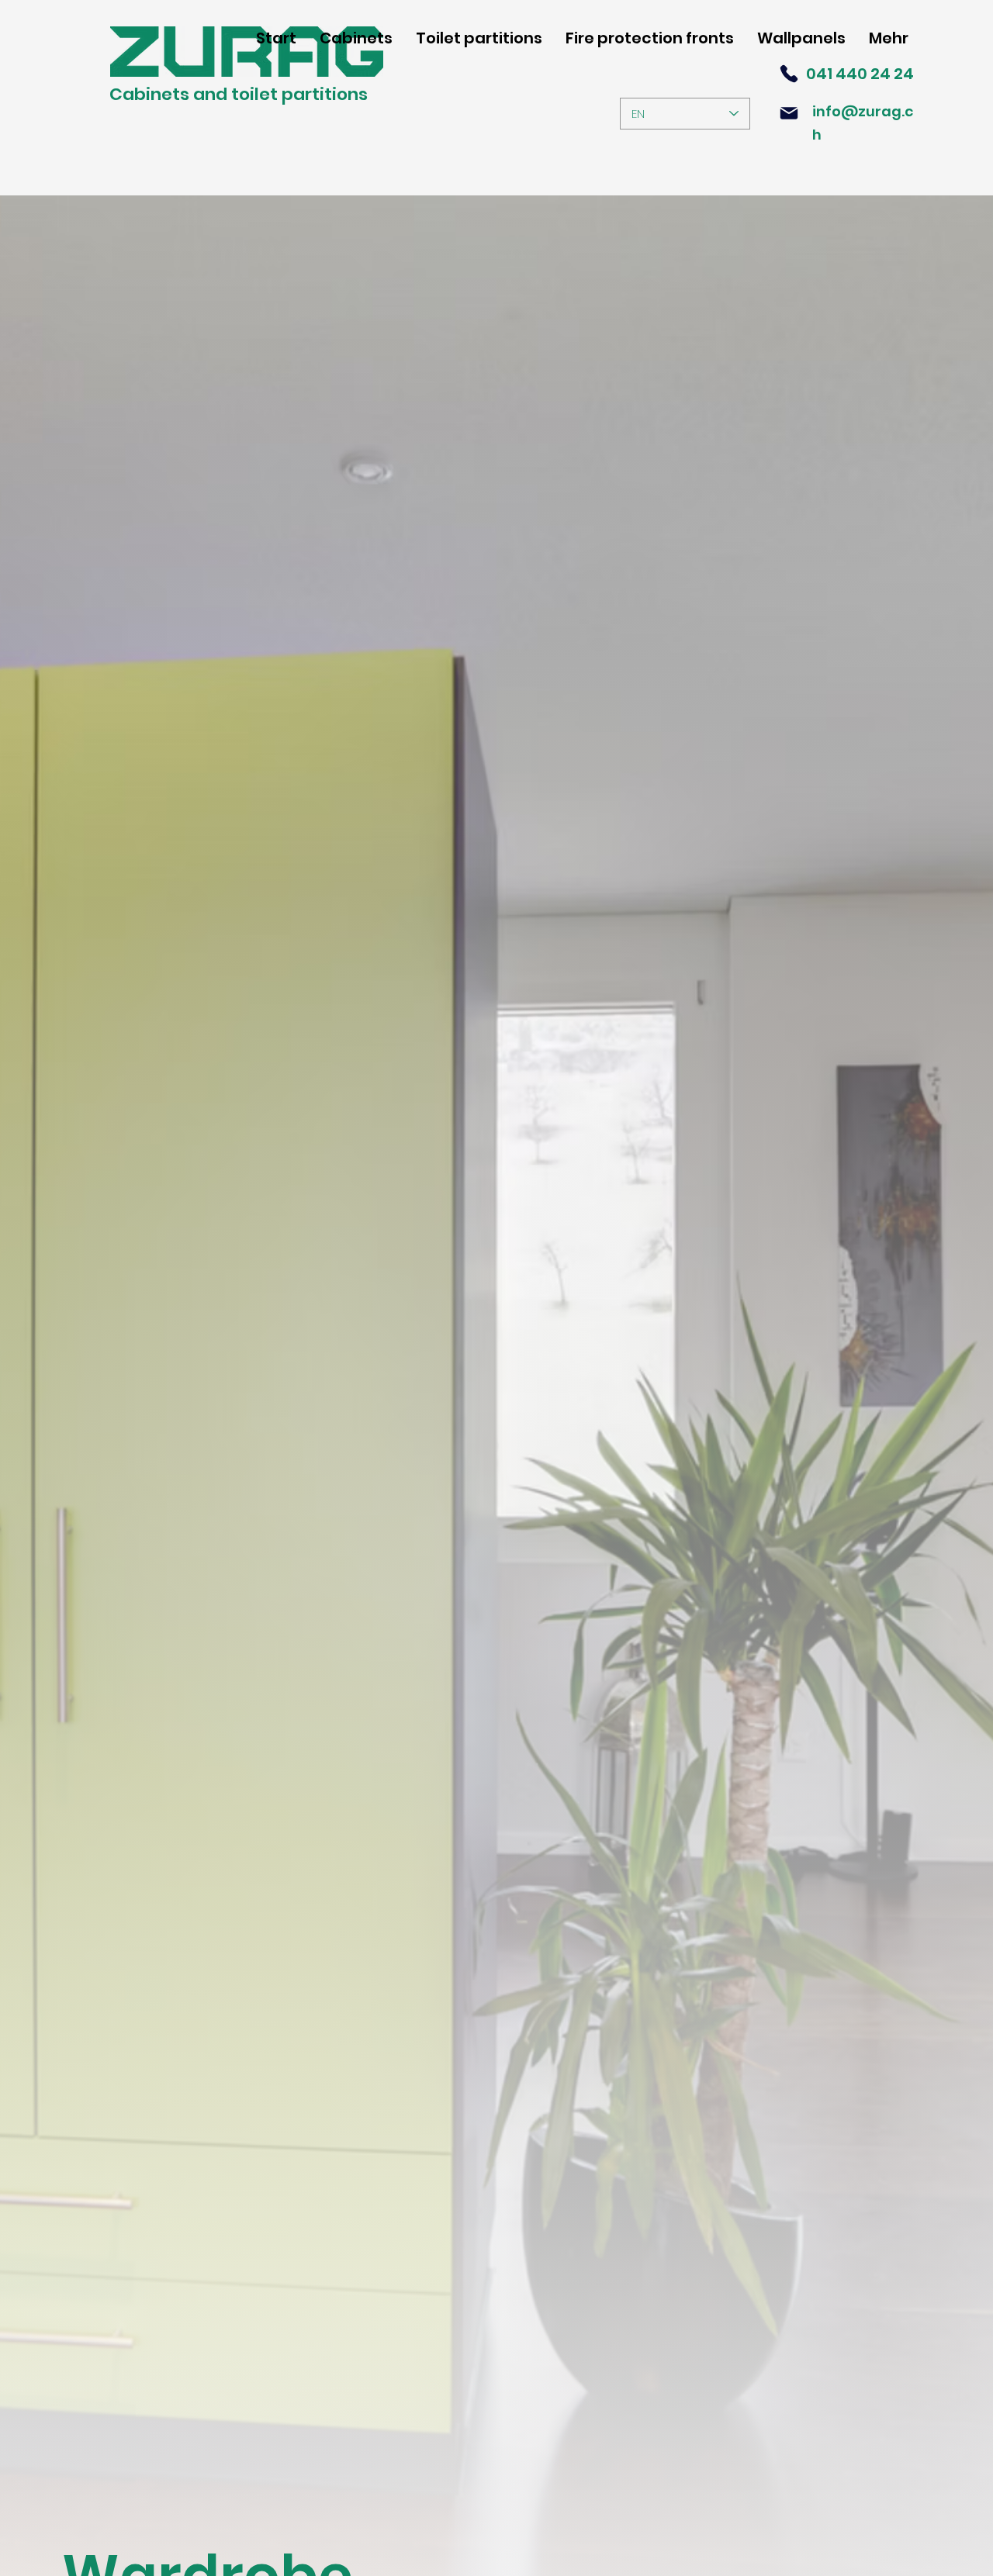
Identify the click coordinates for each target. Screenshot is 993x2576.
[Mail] (789, 113)
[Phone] (789, 74)
